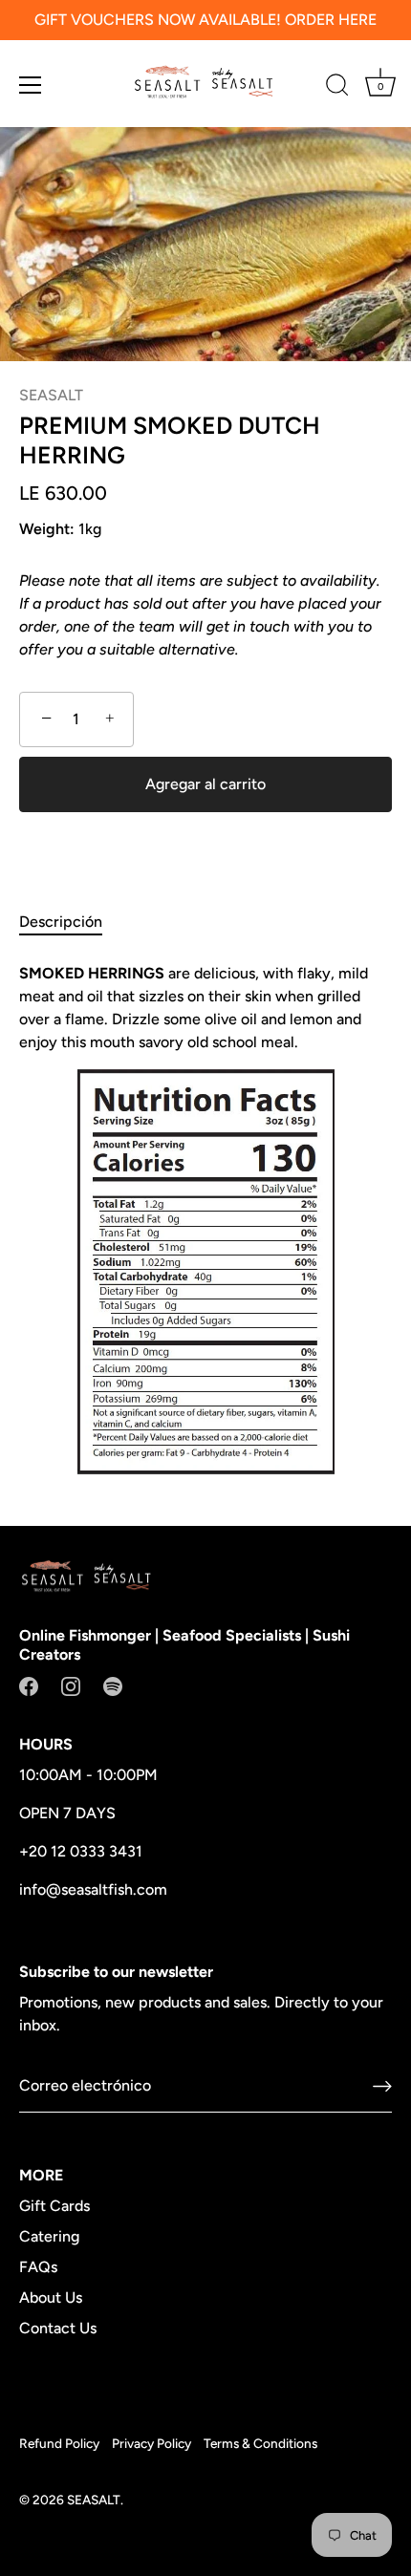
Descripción (61, 922)
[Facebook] (29, 1685)
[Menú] (31, 85)
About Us (51, 2297)
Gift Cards (54, 2206)
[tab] (70, 922)
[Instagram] (71, 1685)
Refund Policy (59, 2443)
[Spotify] (113, 1685)
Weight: (47, 529)
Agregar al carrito (205, 784)
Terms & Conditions (260, 2443)
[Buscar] (337, 88)
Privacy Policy (151, 2443)
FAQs (38, 2267)
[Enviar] (382, 2086)
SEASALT (51, 395)
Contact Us (58, 2328)
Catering (49, 2236)
